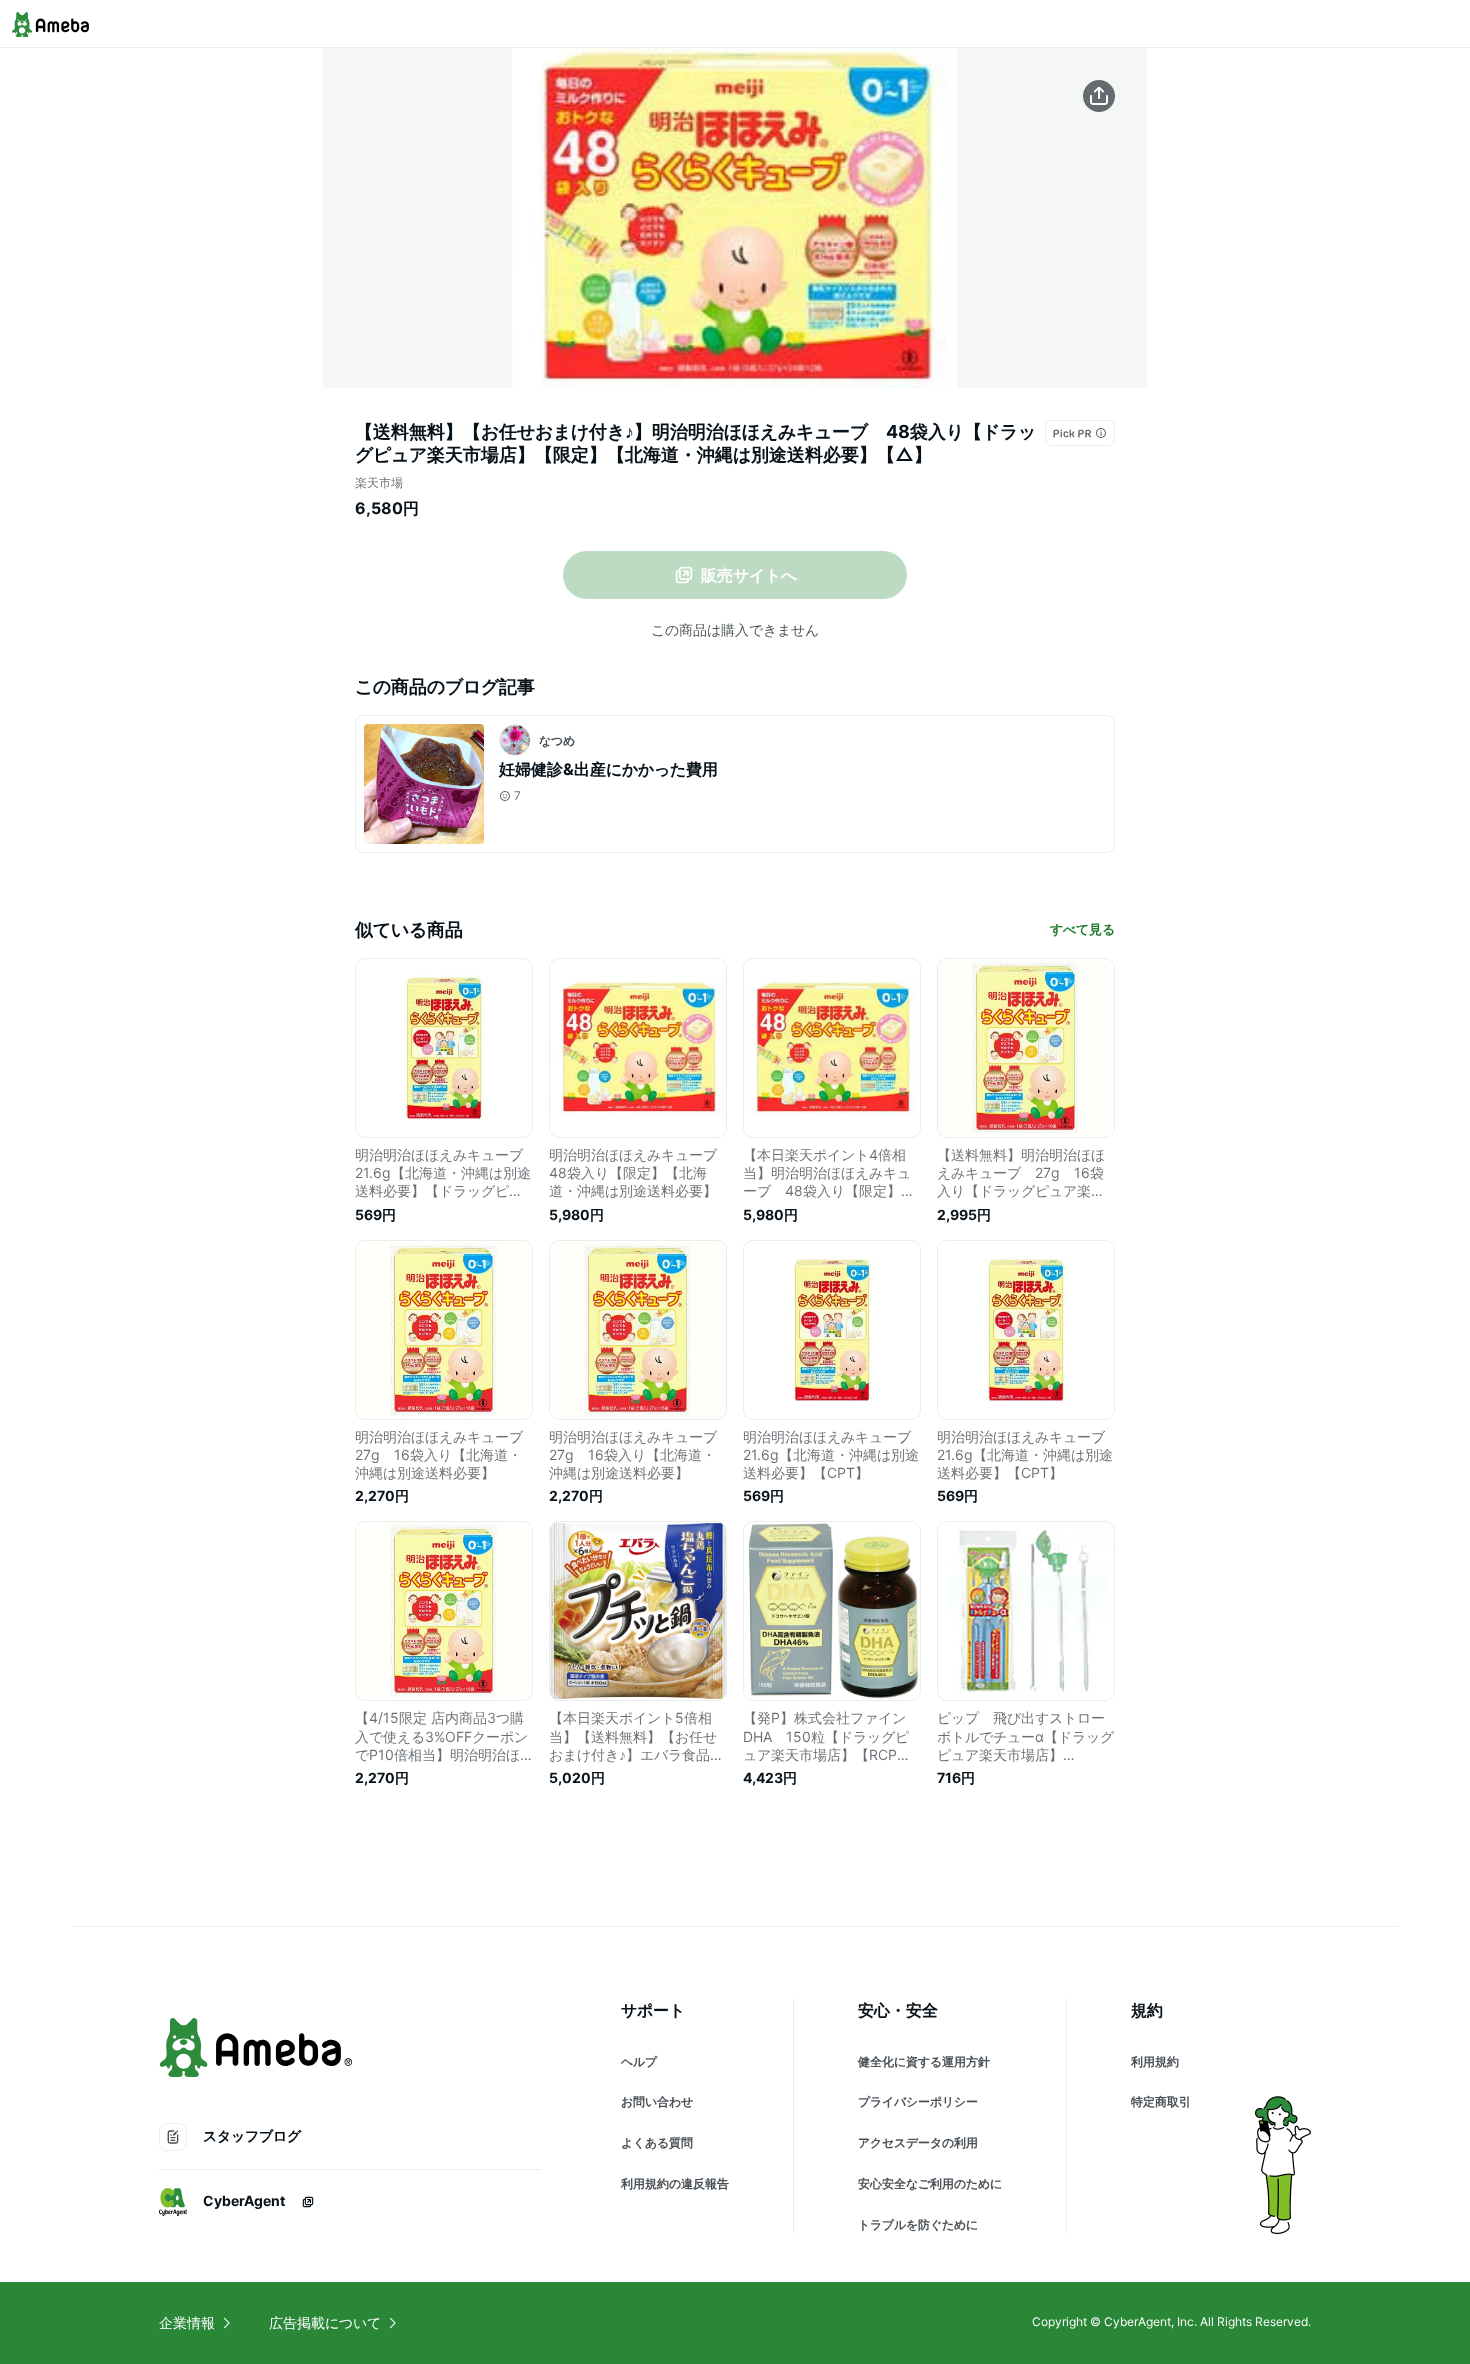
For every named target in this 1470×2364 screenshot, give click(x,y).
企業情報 (187, 2322)
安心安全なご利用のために (930, 2183)
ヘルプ (639, 2061)
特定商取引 (1161, 2101)
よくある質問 (657, 2142)
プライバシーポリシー (918, 2101)
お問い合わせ (657, 2101)
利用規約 (1155, 2061)
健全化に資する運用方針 (924, 2061)
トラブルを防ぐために (918, 2224)
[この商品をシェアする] (1099, 96)
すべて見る (1082, 929)
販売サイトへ (749, 575)
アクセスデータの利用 (918, 2142)
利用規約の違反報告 (675, 2183)
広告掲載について (325, 2322)
